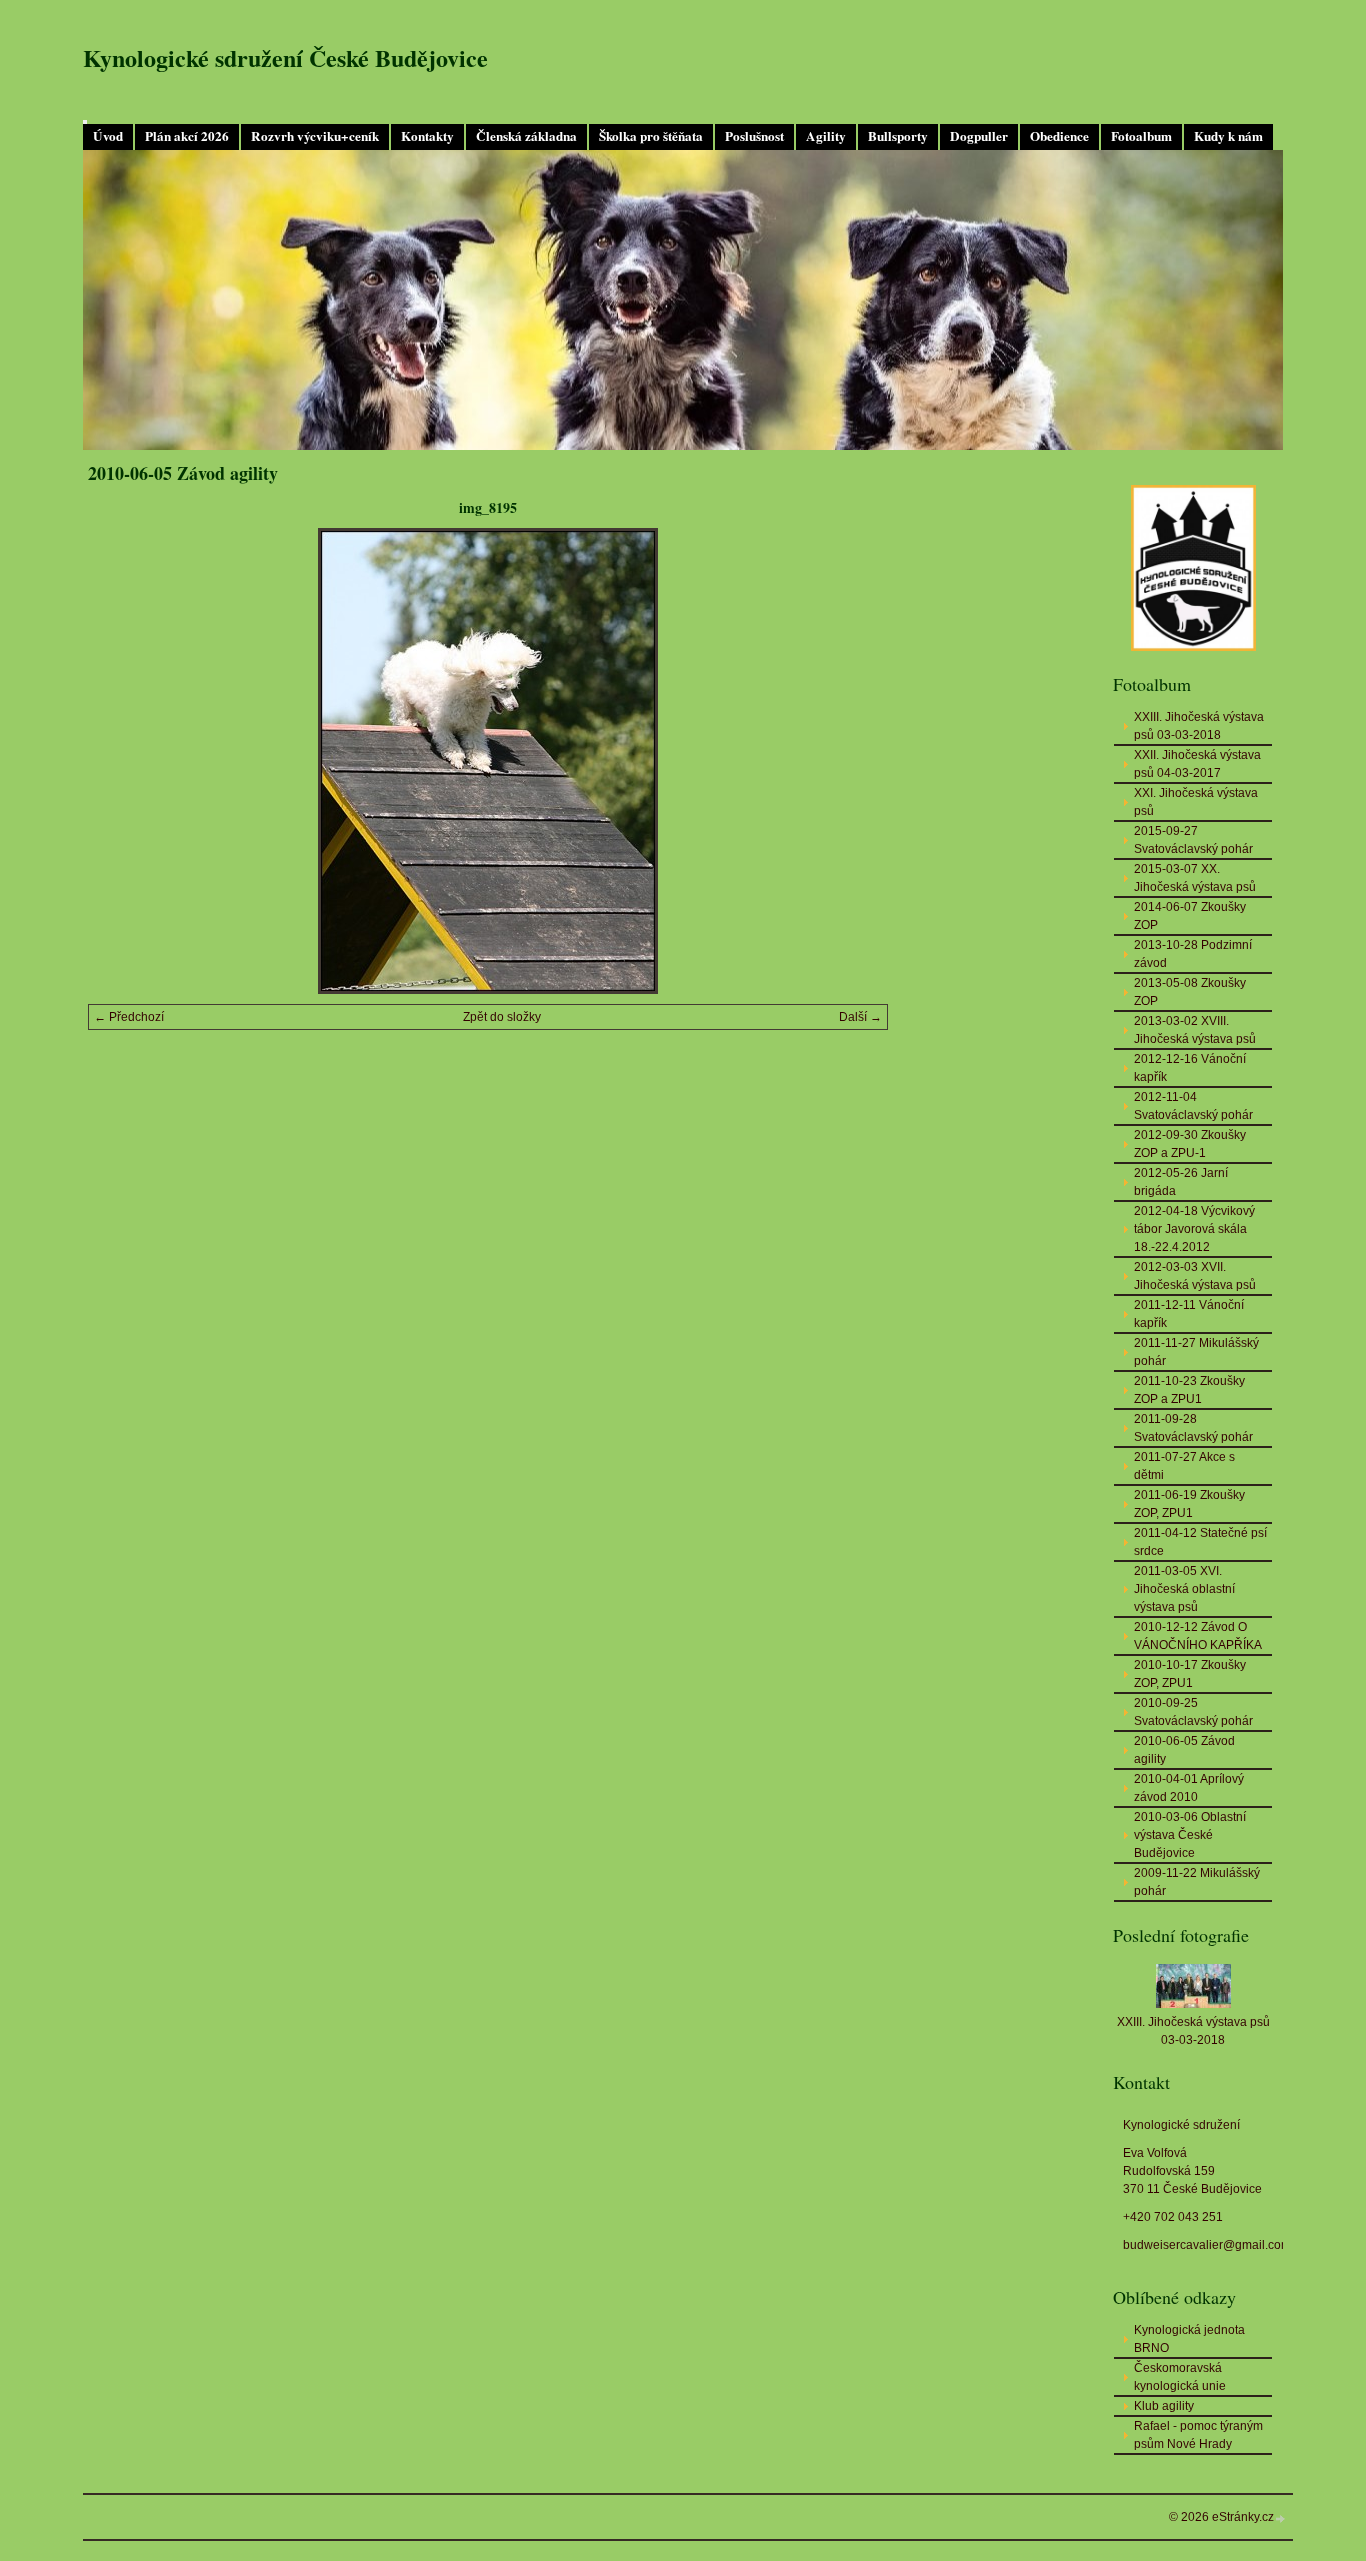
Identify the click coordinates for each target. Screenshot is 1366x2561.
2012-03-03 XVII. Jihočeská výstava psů (1195, 1276)
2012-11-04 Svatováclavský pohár (1193, 1106)
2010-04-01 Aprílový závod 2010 (1189, 1788)
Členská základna (526, 136)
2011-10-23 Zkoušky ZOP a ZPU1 (1189, 1390)
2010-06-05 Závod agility (1184, 1750)
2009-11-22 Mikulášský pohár (1197, 1882)
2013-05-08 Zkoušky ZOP (1190, 992)
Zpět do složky (502, 1017)
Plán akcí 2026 (187, 136)
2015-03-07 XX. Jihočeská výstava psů (1195, 878)
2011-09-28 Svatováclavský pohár (1193, 1428)
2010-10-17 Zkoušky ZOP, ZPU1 (1190, 1674)
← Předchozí (129, 1017)
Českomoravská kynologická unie (1180, 2377)
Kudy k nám (1228, 136)
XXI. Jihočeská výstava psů (1196, 802)
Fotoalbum (1141, 136)
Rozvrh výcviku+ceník (315, 136)
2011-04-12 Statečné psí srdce (1200, 1542)
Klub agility (1164, 2406)
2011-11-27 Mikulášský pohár (1196, 1352)
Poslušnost (754, 136)
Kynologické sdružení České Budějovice (285, 57)
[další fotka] (855, 761)
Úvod (108, 136)
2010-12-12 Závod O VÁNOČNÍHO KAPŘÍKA (1198, 1636)
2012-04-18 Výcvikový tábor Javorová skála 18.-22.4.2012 (1194, 1229)
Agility (826, 136)
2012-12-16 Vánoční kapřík (1190, 1068)
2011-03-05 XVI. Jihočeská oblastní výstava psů (1184, 1589)
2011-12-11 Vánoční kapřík (1189, 1314)
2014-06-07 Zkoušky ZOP (1190, 916)
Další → (860, 1017)
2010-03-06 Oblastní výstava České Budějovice (1190, 1835)
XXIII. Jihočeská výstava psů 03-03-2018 (1199, 726)
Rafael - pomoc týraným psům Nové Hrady (1198, 2435)
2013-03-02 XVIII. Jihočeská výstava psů (1195, 1030)
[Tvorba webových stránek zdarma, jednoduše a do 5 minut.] (1281, 2518)
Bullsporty (898, 136)
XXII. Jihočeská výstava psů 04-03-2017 (1197, 764)
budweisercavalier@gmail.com (1207, 2245)
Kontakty (427, 136)
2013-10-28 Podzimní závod (1193, 954)
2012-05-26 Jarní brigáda (1181, 1182)
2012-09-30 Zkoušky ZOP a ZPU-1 (1190, 1144)
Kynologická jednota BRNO (1189, 2339)
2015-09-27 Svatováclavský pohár (1193, 840)
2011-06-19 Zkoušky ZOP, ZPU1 (1189, 1504)
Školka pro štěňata (651, 136)
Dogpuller (979, 136)
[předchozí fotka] (120, 761)
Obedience (1059, 136)
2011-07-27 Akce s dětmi (1184, 1466)
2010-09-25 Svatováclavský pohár (1193, 1712)
